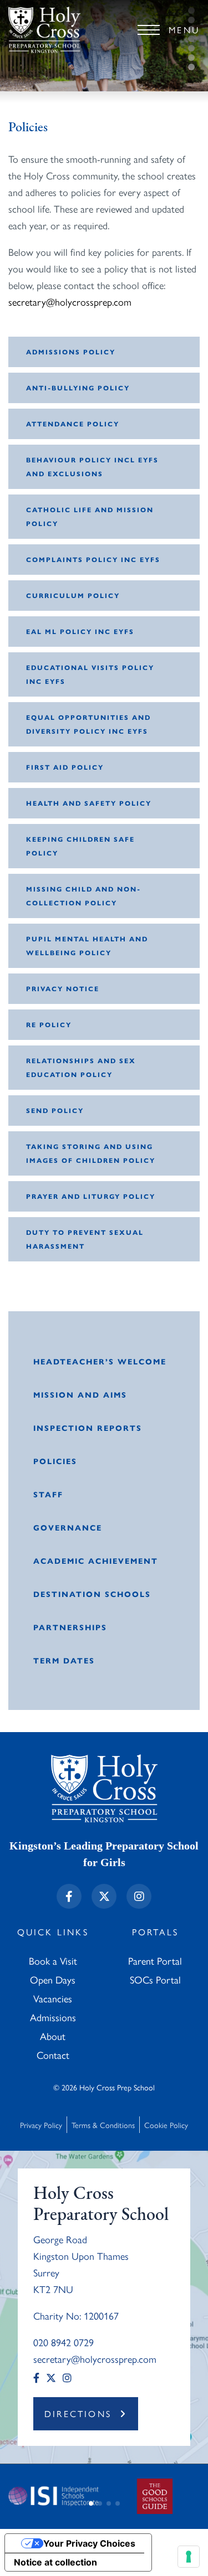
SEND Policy (55, 1110)
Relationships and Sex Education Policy (81, 1067)
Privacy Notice (63, 988)
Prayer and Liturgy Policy (91, 1196)
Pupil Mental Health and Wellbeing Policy (87, 946)
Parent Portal (155, 1961)
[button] (91, 2503)
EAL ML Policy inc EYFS (80, 631)
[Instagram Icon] (139, 1896)
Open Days (53, 1979)
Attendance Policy (73, 424)
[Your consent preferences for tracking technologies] (189, 2557)
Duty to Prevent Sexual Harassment (85, 1239)
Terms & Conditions (103, 2125)
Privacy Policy (41, 2125)
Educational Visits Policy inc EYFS (90, 674)
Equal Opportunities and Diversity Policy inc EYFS (88, 724)
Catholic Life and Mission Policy (90, 516)
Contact (53, 2055)
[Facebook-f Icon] (69, 1896)
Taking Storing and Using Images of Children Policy (91, 1153)
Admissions (53, 2017)
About (53, 2036)
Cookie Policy (166, 2125)
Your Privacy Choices (89, 2543)
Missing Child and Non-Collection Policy (83, 896)
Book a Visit (53, 1961)
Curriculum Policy (73, 595)
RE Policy (49, 1024)
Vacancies (53, 1998)
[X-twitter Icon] (104, 1896)
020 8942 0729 (64, 2342)
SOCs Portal (155, 1979)
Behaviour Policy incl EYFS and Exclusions (92, 467)
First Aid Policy (65, 767)
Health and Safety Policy (89, 803)
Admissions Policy (71, 352)
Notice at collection (55, 2562)
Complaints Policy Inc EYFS (93, 559)
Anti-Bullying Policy (78, 388)
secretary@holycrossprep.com (70, 302)
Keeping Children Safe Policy (80, 846)
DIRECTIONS (78, 2413)
